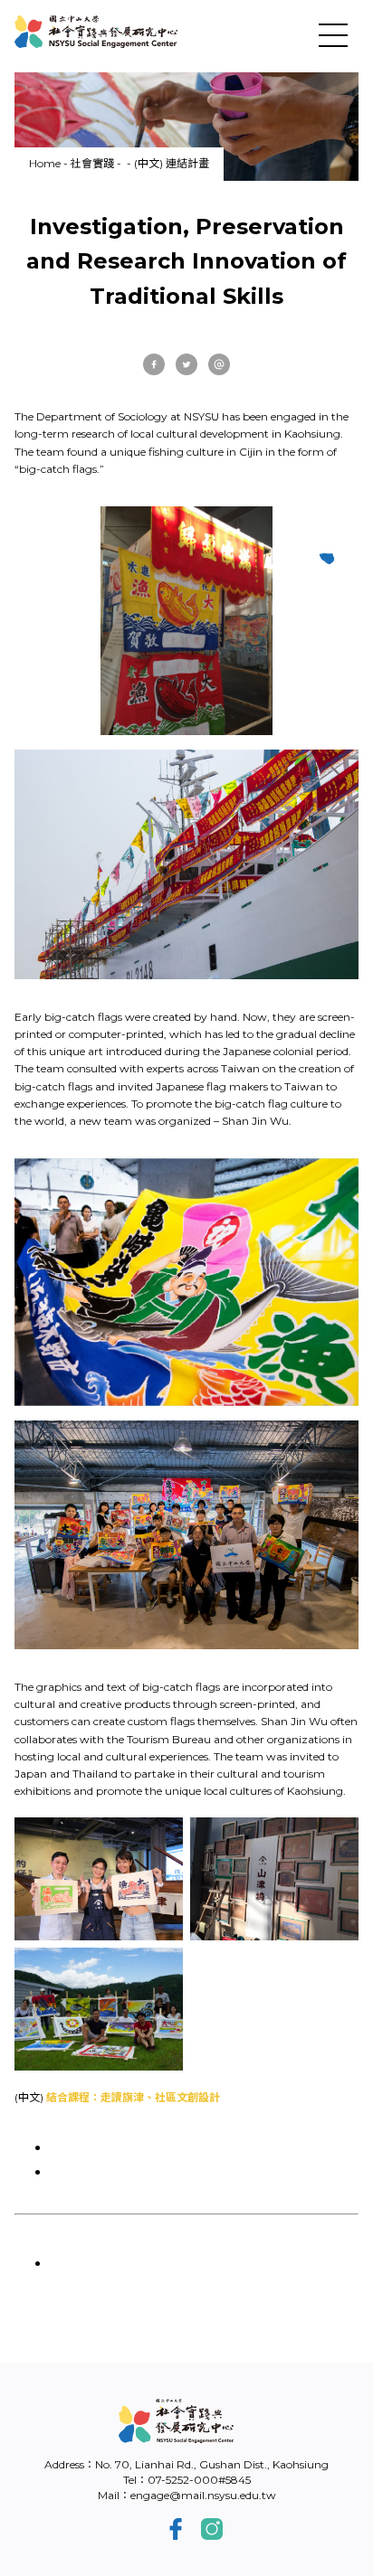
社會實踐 (92, 163)
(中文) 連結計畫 (172, 163)
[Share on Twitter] (186, 364)
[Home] (96, 32)
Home (45, 163)
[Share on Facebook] (154, 364)
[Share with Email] (219, 364)
